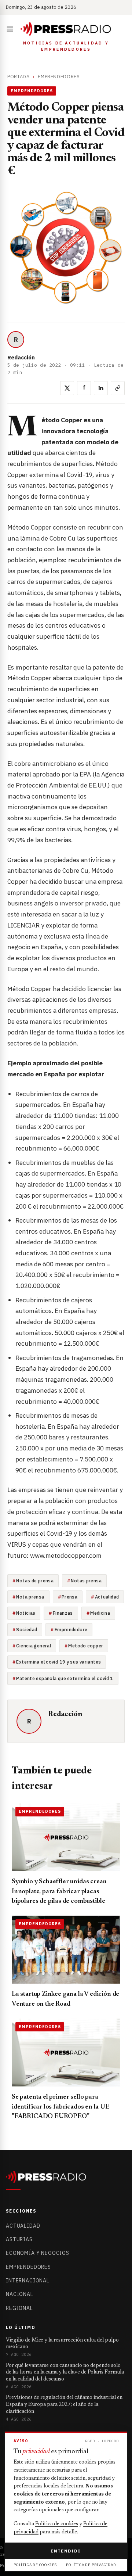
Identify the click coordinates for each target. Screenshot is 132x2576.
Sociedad (27, 1629)
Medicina (100, 1613)
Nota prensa (30, 1597)
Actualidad (107, 1597)
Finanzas (63, 1613)
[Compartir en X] (67, 388)
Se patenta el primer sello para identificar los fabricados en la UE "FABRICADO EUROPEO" (61, 2107)
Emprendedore (71, 1629)
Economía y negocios (38, 2253)
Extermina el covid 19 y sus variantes (58, 1662)
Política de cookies (57, 2524)
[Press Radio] (66, 29)
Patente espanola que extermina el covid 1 (65, 1678)
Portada (19, 77)
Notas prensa (86, 1581)
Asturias (19, 2239)
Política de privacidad (91, 2565)
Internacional (28, 2281)
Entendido (66, 2551)
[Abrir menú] (11, 29)
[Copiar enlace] (118, 388)
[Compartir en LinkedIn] (101, 388)
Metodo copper (86, 1646)
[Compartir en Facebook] (84, 388)
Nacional (20, 2294)
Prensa (69, 1597)
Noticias (26, 1613)
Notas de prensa (35, 1581)
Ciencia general (34, 1646)
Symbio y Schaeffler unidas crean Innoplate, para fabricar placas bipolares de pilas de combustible (59, 1892)
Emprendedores (59, 77)
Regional (19, 2308)
